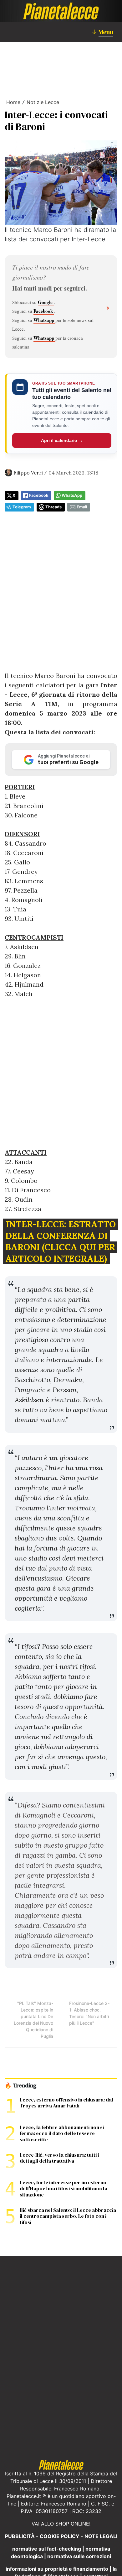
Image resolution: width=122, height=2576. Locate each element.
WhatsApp (72, 495)
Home (13, 102)
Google (46, 302)
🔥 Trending (20, 2085)
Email (82, 507)
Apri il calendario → (62, 440)
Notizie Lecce (43, 102)
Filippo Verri (28, 473)
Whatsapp (44, 320)
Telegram (22, 507)
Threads (53, 507)
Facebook (44, 311)
